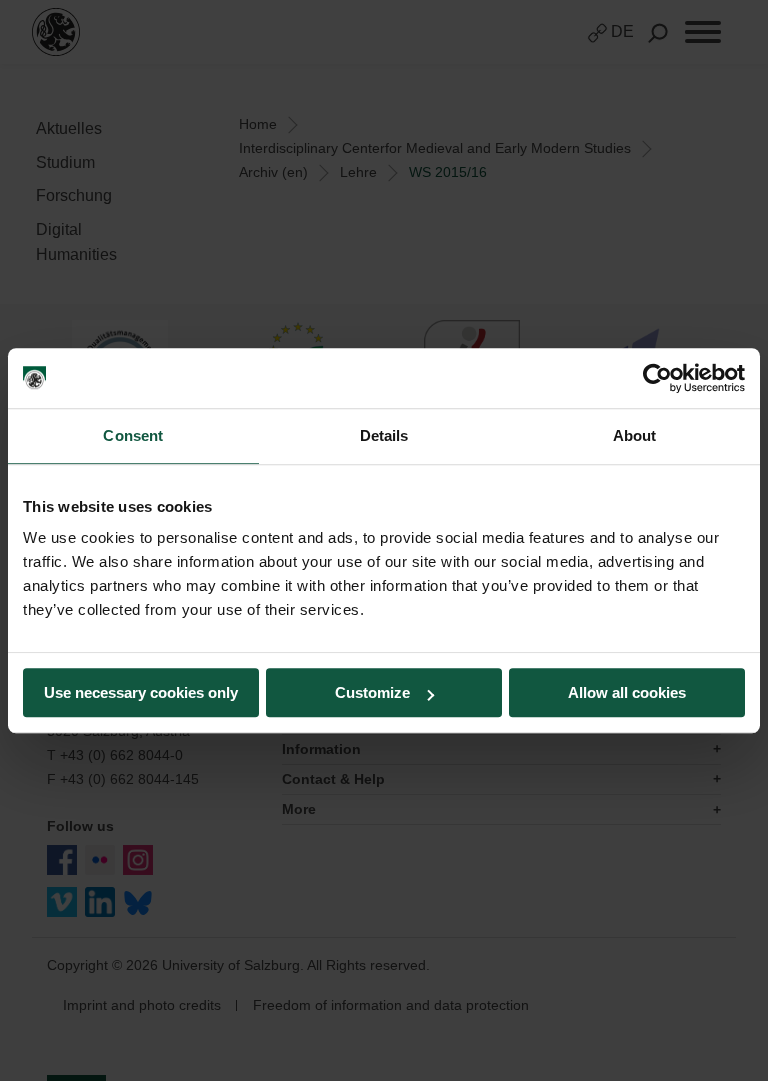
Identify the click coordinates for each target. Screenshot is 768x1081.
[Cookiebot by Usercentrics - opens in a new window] (657, 378)
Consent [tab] (133, 435)
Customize (372, 692)
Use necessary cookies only (141, 692)
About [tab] (635, 435)
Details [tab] (384, 435)
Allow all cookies (627, 692)
